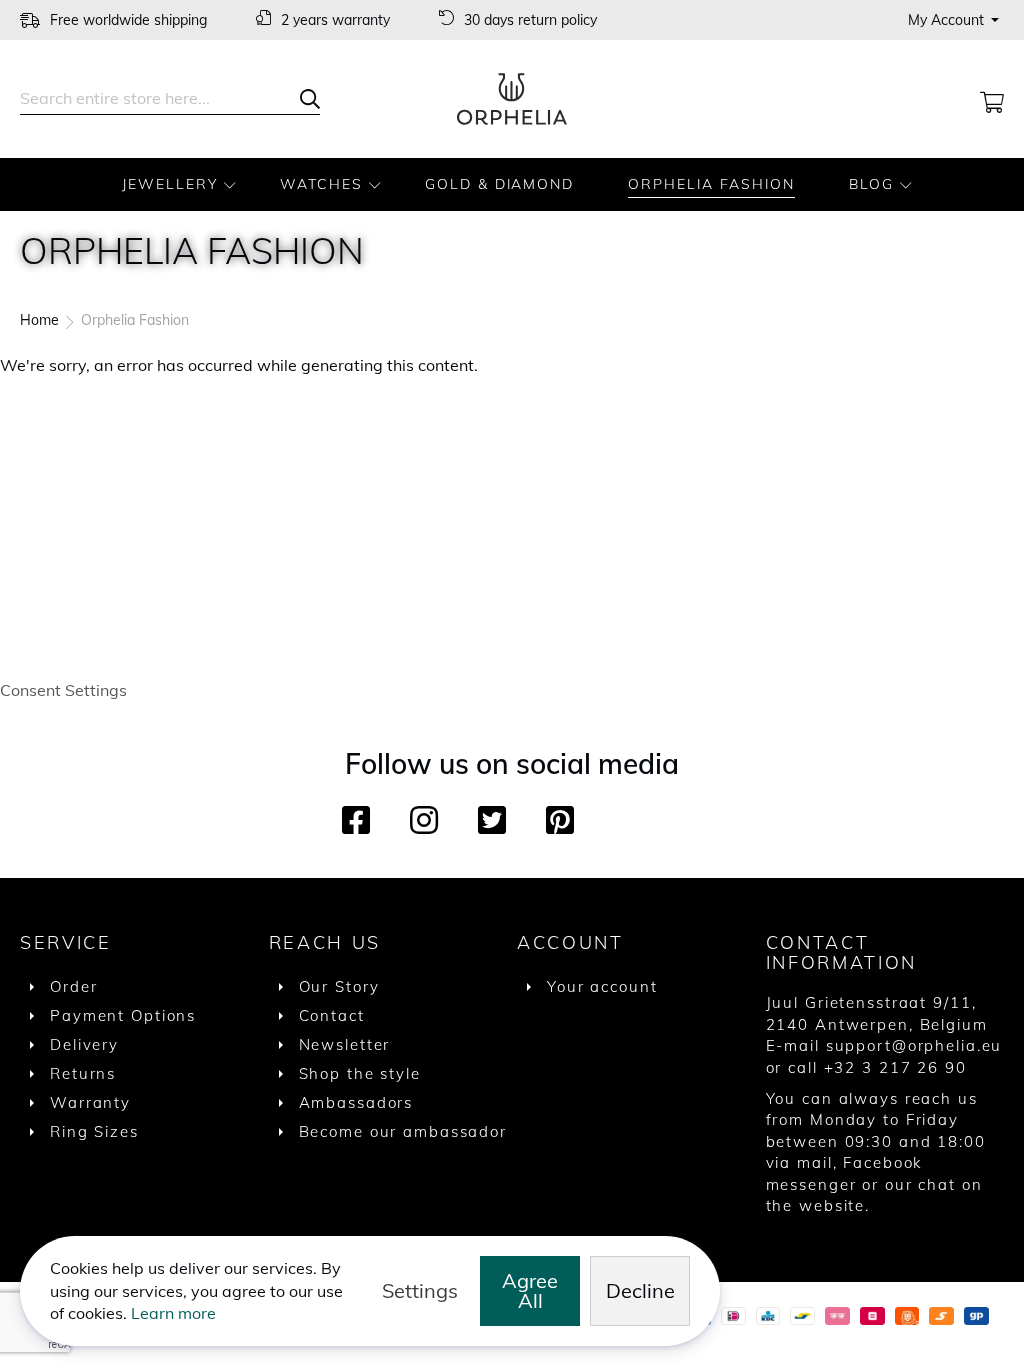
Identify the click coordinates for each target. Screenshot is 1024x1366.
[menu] (512, 184)
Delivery (84, 1044)
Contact (332, 1015)
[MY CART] (992, 99)
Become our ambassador (403, 1131)
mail (815, 1162)
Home (41, 320)
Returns (83, 1073)
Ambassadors (356, 1102)
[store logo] (512, 99)
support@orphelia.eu (914, 1045)
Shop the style (360, 1073)
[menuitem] (174, 184)
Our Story (339, 986)
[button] (956, 20)
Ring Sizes (94, 1131)
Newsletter (345, 1044)
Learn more (173, 1313)
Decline (640, 1290)
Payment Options (123, 1015)
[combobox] (170, 99)
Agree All (530, 1290)
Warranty (90, 1102)
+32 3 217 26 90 (895, 1067)
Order (73, 986)
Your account (602, 986)
